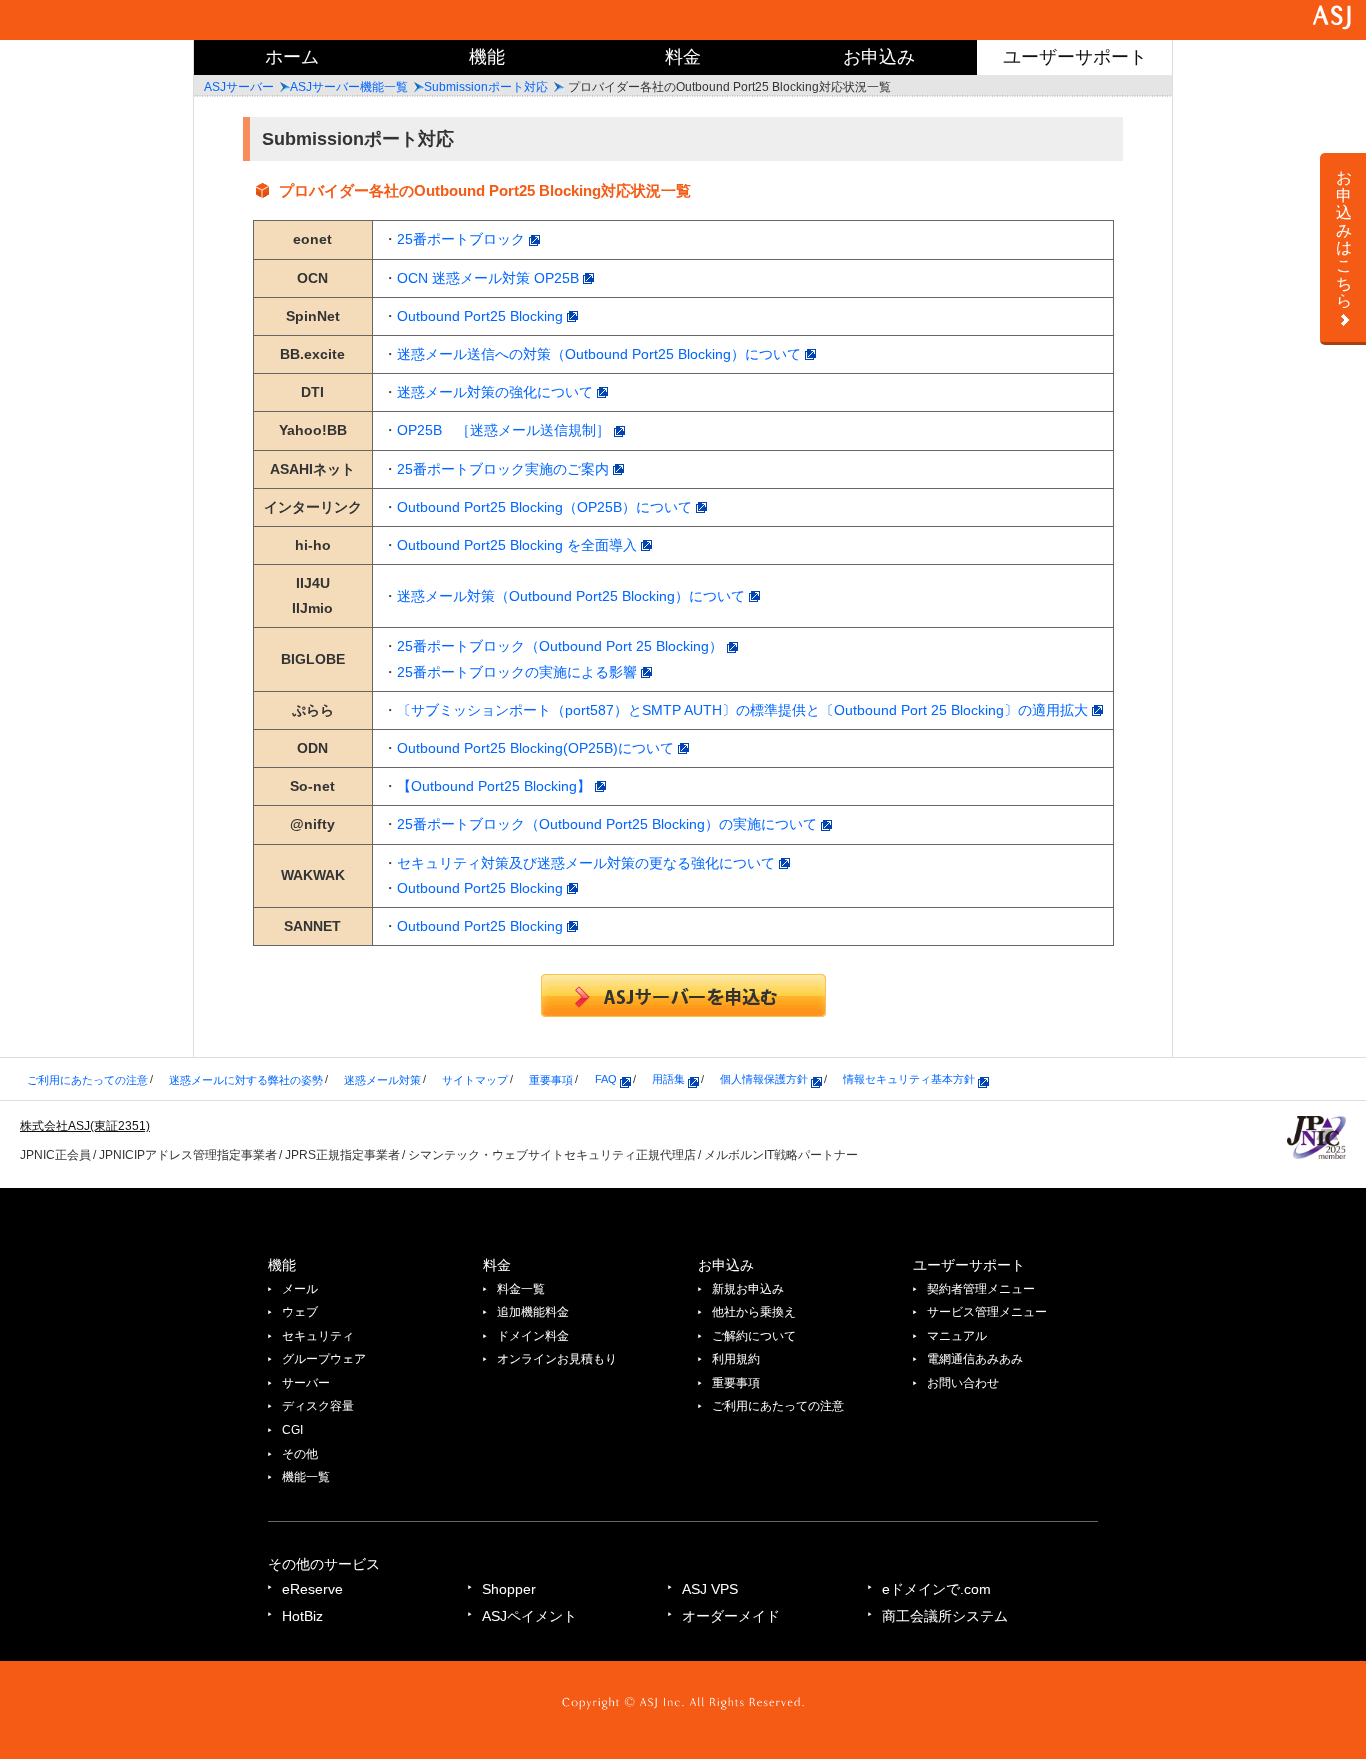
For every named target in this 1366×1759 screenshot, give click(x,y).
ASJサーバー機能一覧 (349, 87)
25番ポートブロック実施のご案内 (505, 469)
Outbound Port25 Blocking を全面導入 (519, 545)
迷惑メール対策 (382, 1079)
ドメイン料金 (533, 1336)
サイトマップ (475, 1079)
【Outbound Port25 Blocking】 (496, 786)
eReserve (312, 1589)
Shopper (509, 1589)
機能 (487, 57)
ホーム (292, 57)
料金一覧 (521, 1289)
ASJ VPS (710, 1589)
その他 (300, 1454)
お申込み (879, 57)
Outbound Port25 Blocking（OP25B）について (546, 507)
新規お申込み (748, 1289)
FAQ (607, 1079)
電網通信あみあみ (975, 1359)
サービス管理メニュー (987, 1312)
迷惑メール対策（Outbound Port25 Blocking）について (573, 596)
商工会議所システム (945, 1616)
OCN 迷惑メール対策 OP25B (490, 278)
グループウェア (324, 1359)
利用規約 (736, 1359)
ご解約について (754, 1336)
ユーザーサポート (1075, 57)
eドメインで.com (936, 1589)
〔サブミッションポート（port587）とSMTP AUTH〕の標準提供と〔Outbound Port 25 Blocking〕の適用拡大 (744, 710)
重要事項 (551, 1079)
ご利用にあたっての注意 (87, 1079)
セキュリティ (318, 1336)
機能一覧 (306, 1477)
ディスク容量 (318, 1406)
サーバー (306, 1383)
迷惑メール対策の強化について (497, 392)
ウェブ (300, 1312)
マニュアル (957, 1336)
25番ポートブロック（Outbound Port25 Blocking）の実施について (609, 824)
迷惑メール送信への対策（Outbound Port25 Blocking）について (601, 354)
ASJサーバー (239, 87)
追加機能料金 (533, 1312)
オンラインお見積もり (557, 1359)
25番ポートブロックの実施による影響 (519, 672)
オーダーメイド (731, 1616)
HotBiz (302, 1616)
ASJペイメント (529, 1616)
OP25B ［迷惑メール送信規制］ (505, 430)
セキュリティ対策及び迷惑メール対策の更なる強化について (588, 863)
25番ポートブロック (463, 239)
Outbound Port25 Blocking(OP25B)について (537, 748)
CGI (292, 1430)
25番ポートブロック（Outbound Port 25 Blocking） (562, 646)
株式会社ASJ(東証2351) (85, 1126)
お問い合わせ (963, 1383)
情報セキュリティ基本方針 (910, 1079)
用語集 (670, 1079)
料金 (683, 57)
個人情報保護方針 (765, 1079)
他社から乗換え (754, 1312)
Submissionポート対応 (486, 87)
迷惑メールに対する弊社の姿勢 (246, 1079)
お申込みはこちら (1344, 239)
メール (300, 1289)
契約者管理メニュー (981, 1289)
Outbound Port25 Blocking (482, 316)
